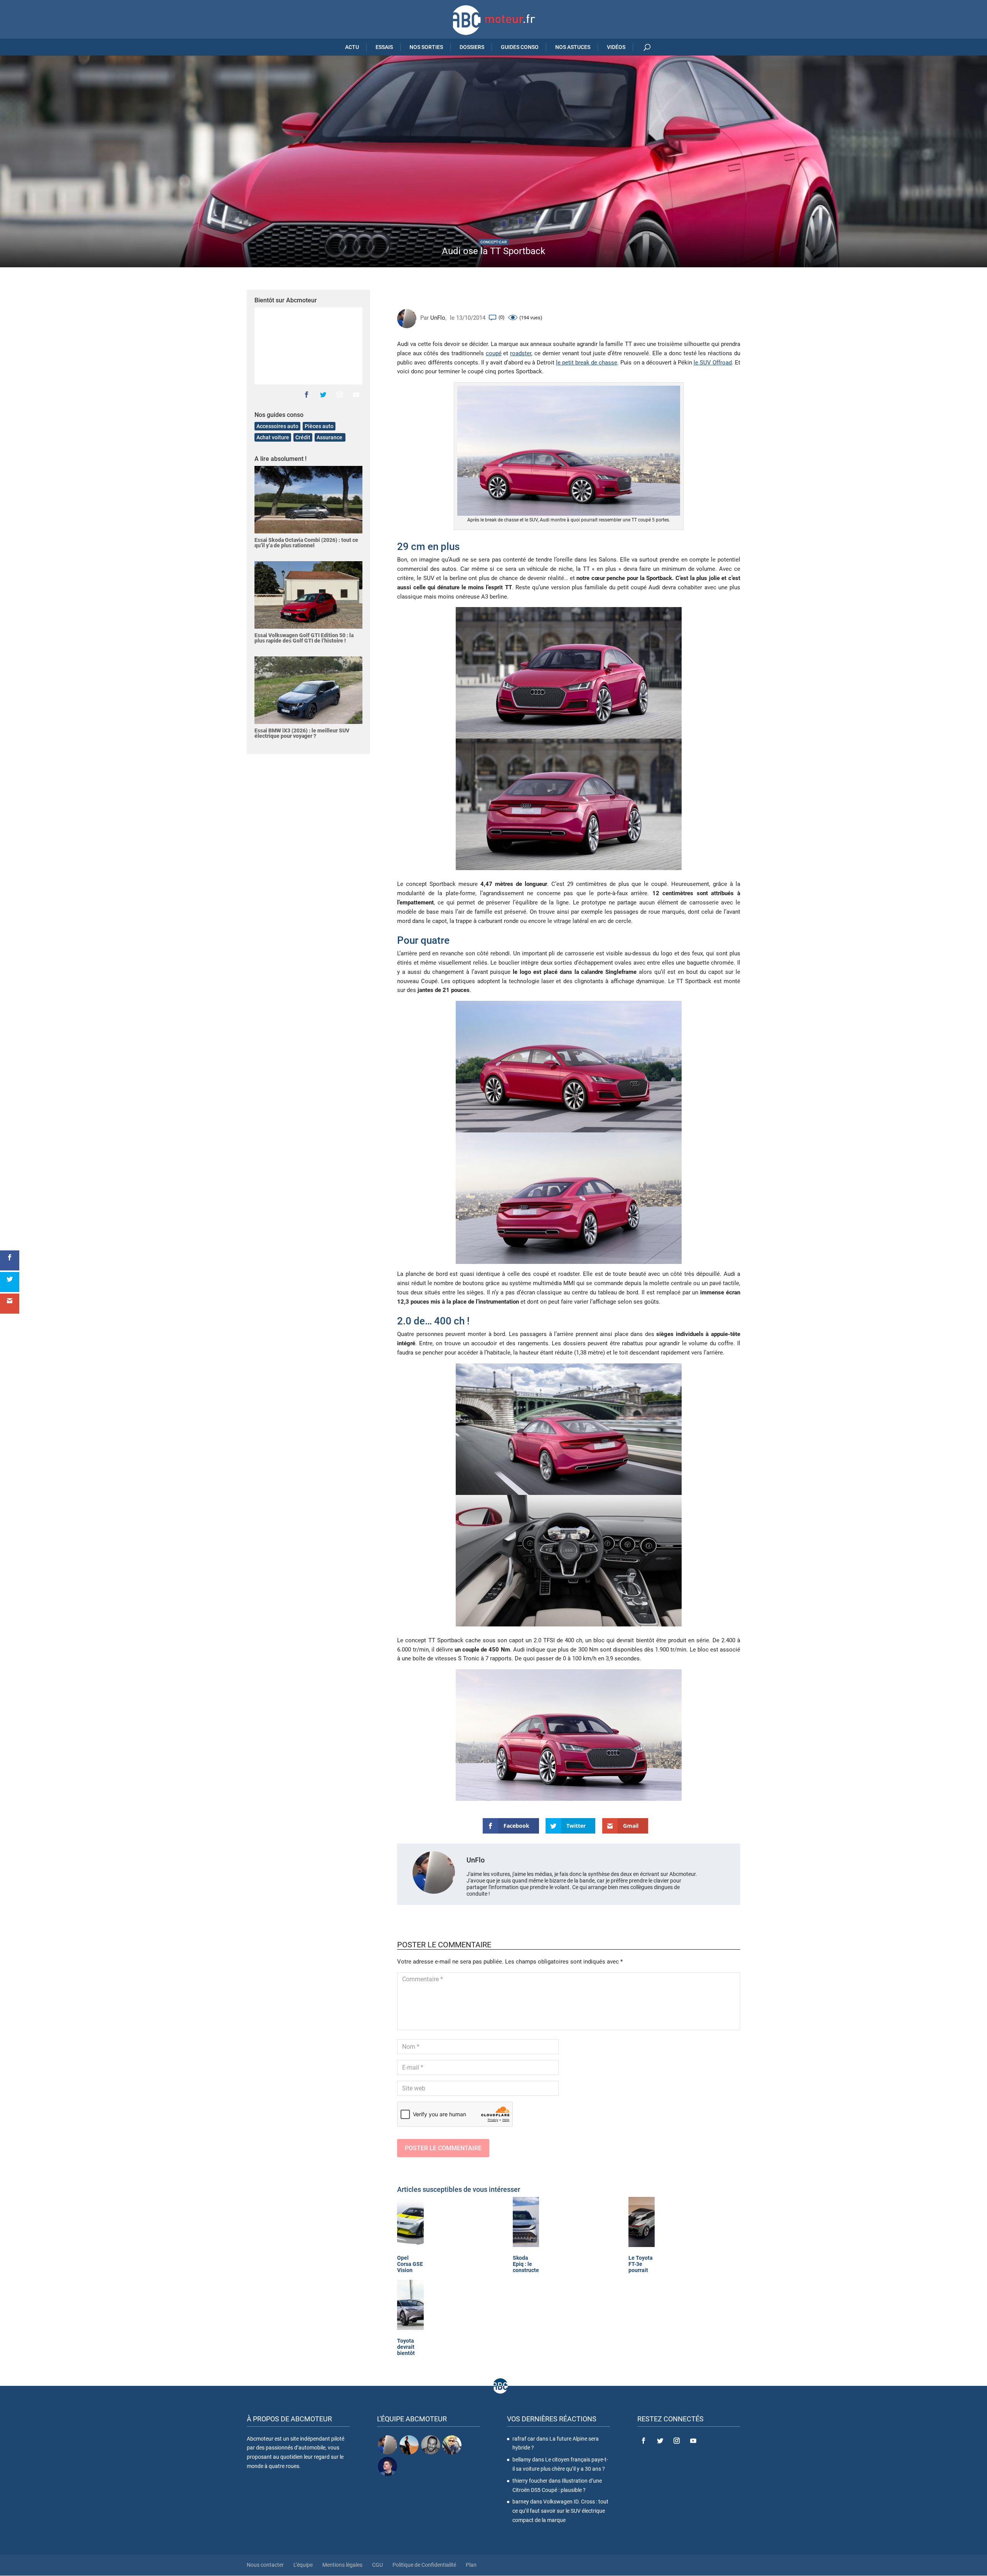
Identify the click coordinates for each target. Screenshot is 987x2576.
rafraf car (524, 2439)
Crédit (303, 437)
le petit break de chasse (587, 363)
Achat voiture (273, 437)
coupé (494, 353)
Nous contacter (265, 2565)
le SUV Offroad (713, 363)
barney (521, 2502)
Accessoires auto (277, 426)
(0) (502, 317)
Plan (471, 2565)
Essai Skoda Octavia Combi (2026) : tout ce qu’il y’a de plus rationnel (306, 543)
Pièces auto (319, 426)
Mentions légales (342, 2565)
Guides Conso (520, 47)
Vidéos (616, 47)
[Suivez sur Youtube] (356, 395)
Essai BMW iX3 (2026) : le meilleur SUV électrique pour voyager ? (302, 733)
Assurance (330, 437)
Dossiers (472, 47)
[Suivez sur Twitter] (323, 395)
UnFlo (438, 318)
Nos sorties (426, 47)
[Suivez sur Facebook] (307, 395)
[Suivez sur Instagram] (340, 395)
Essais (384, 47)
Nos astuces (573, 47)
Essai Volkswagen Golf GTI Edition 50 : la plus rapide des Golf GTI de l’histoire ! (304, 638)
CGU (377, 2565)
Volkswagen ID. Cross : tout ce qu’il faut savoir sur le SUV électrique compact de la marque (560, 2511)
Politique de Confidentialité (424, 2565)
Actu (352, 47)
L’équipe (303, 2565)
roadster (521, 353)
